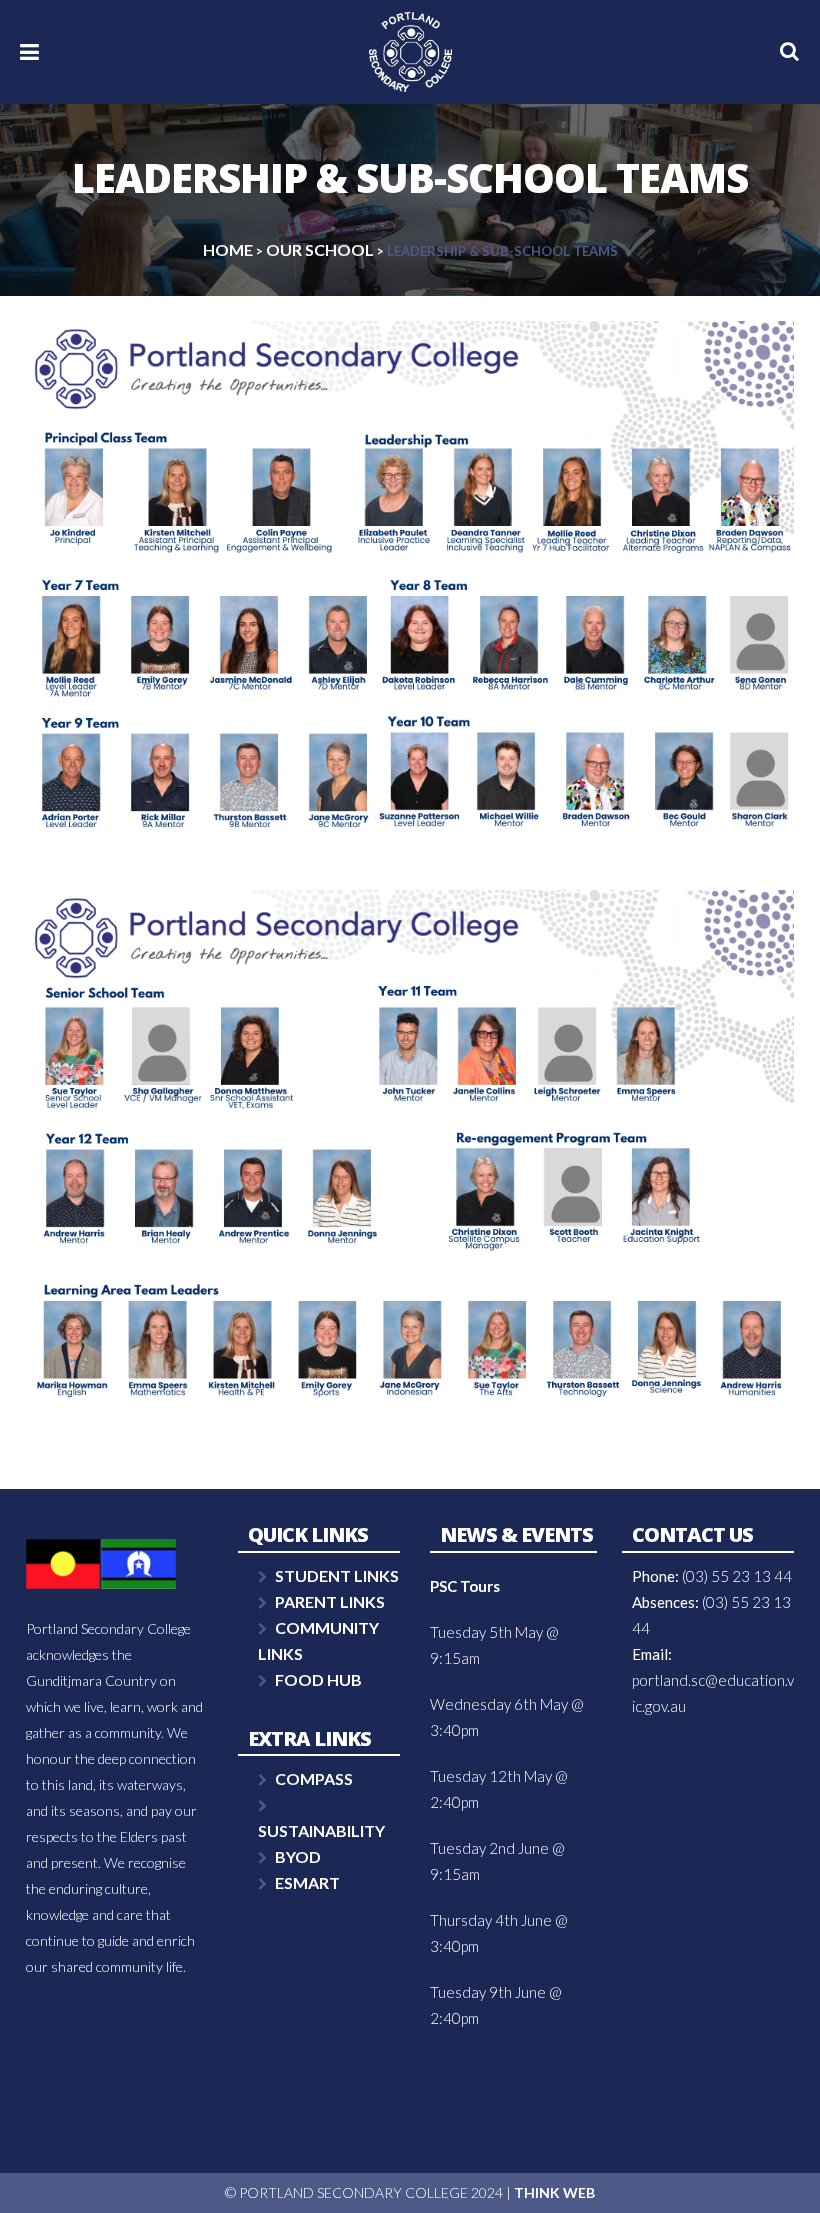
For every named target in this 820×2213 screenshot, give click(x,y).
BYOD (298, 1856)
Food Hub (318, 1679)
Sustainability (321, 1830)
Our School (320, 249)
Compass (314, 1778)
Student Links (337, 1575)
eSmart (307, 1882)
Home (228, 249)
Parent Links (330, 1601)
